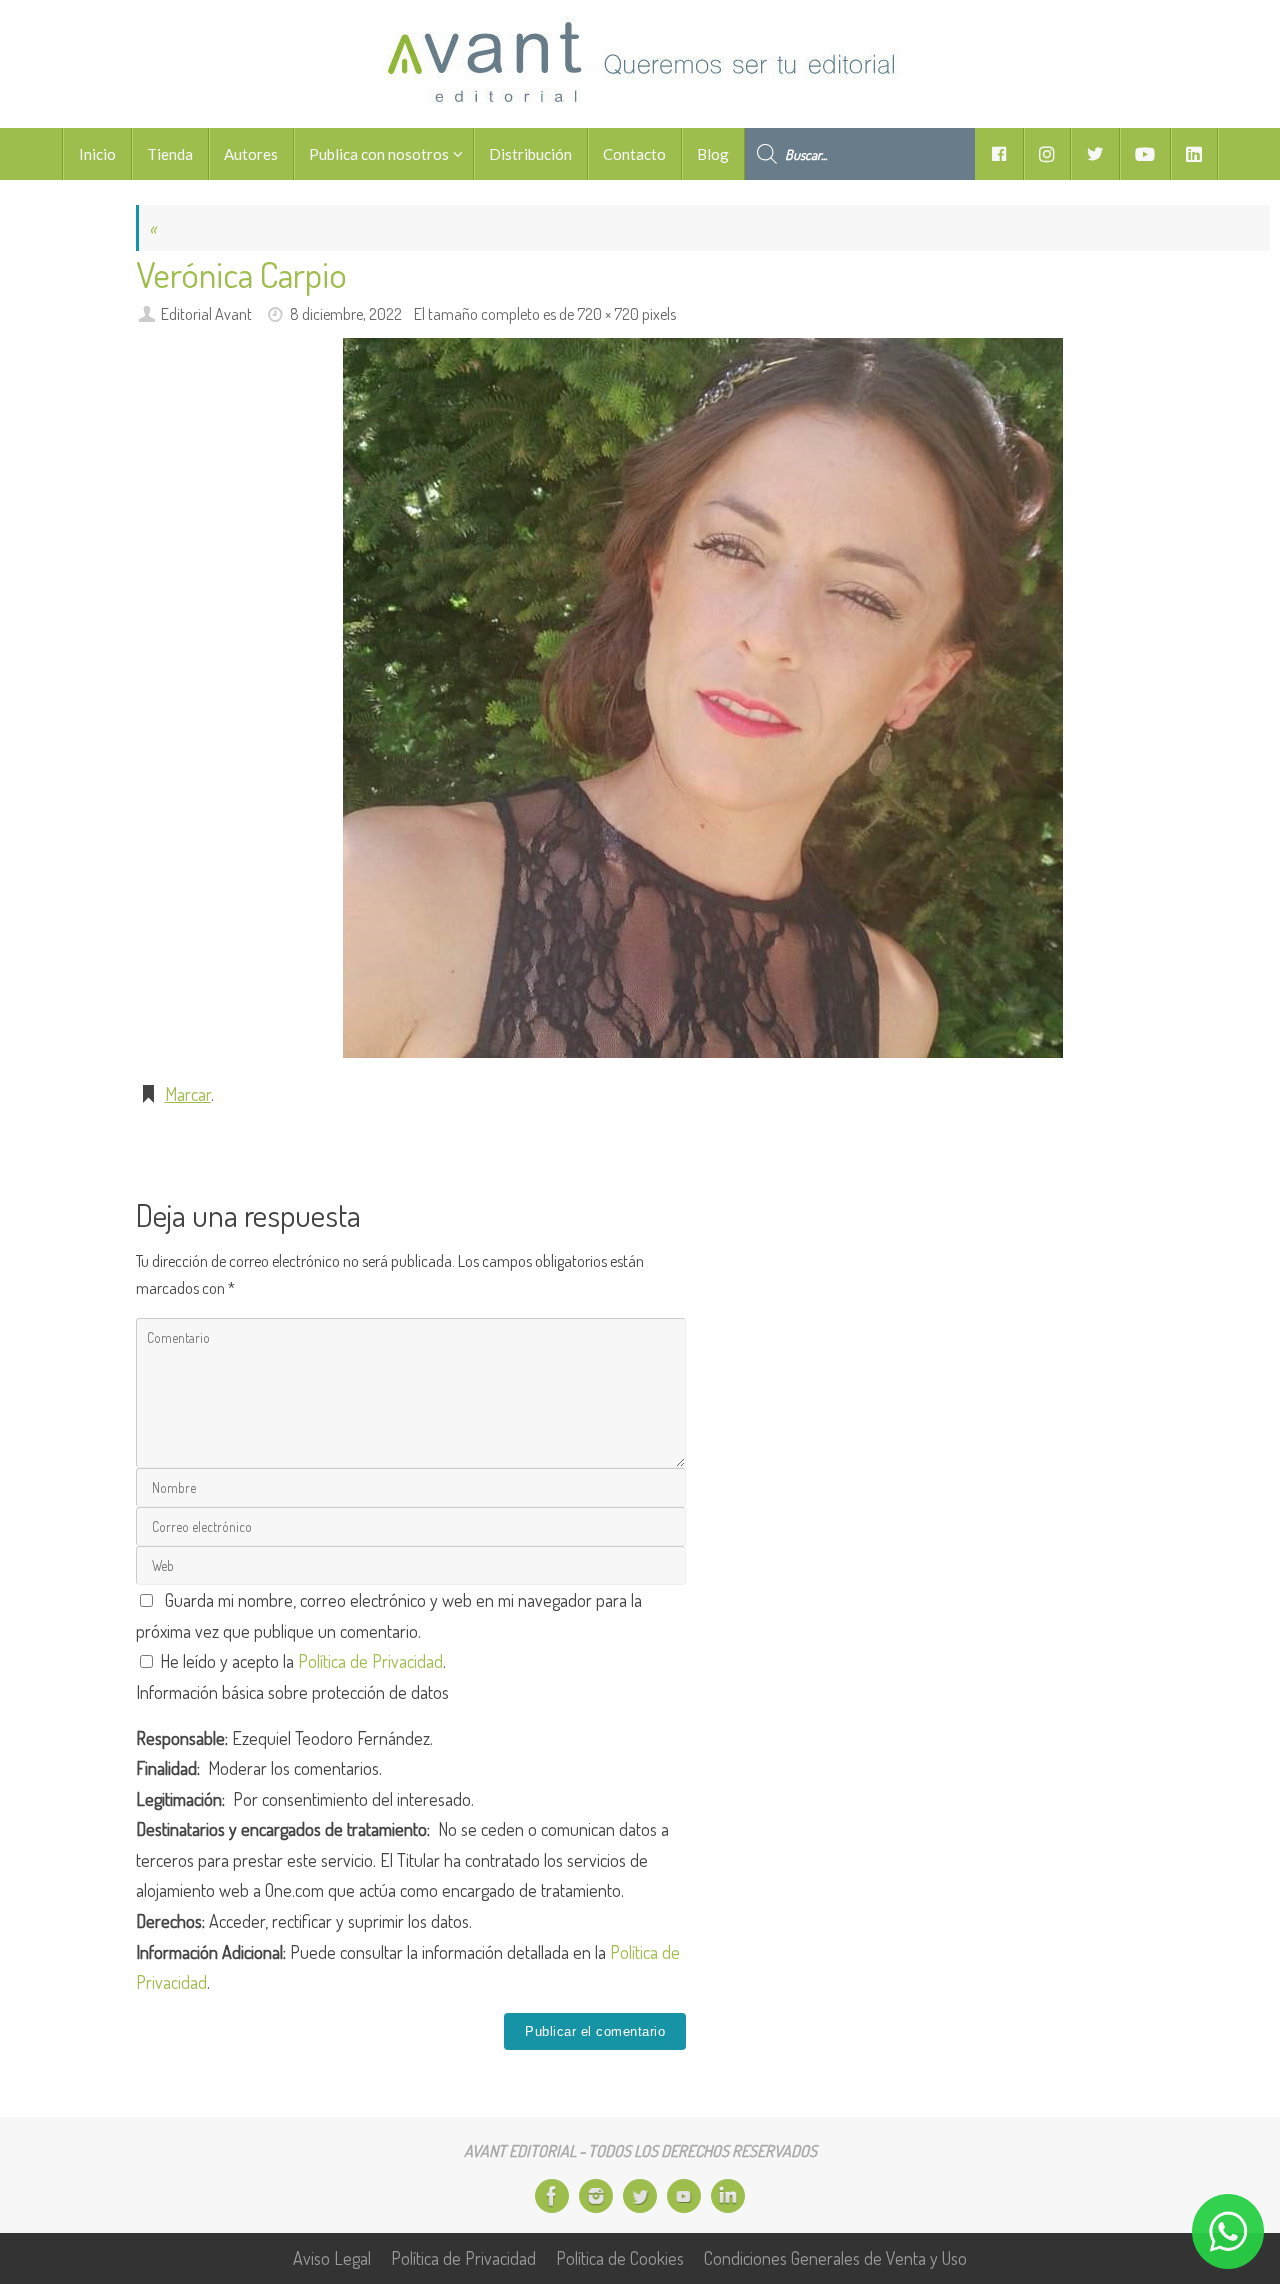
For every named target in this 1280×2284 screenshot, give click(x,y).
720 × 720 (608, 313)
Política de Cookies (620, 2258)
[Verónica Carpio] (703, 698)
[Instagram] (596, 2196)
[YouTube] (684, 2196)
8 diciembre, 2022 (346, 313)
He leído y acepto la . (301, 1661)
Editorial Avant (206, 313)
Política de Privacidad (370, 1661)
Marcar (188, 1094)
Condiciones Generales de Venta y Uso (835, 2258)
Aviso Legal (332, 2258)
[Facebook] (552, 2196)
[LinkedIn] (728, 2196)
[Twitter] (640, 2196)
